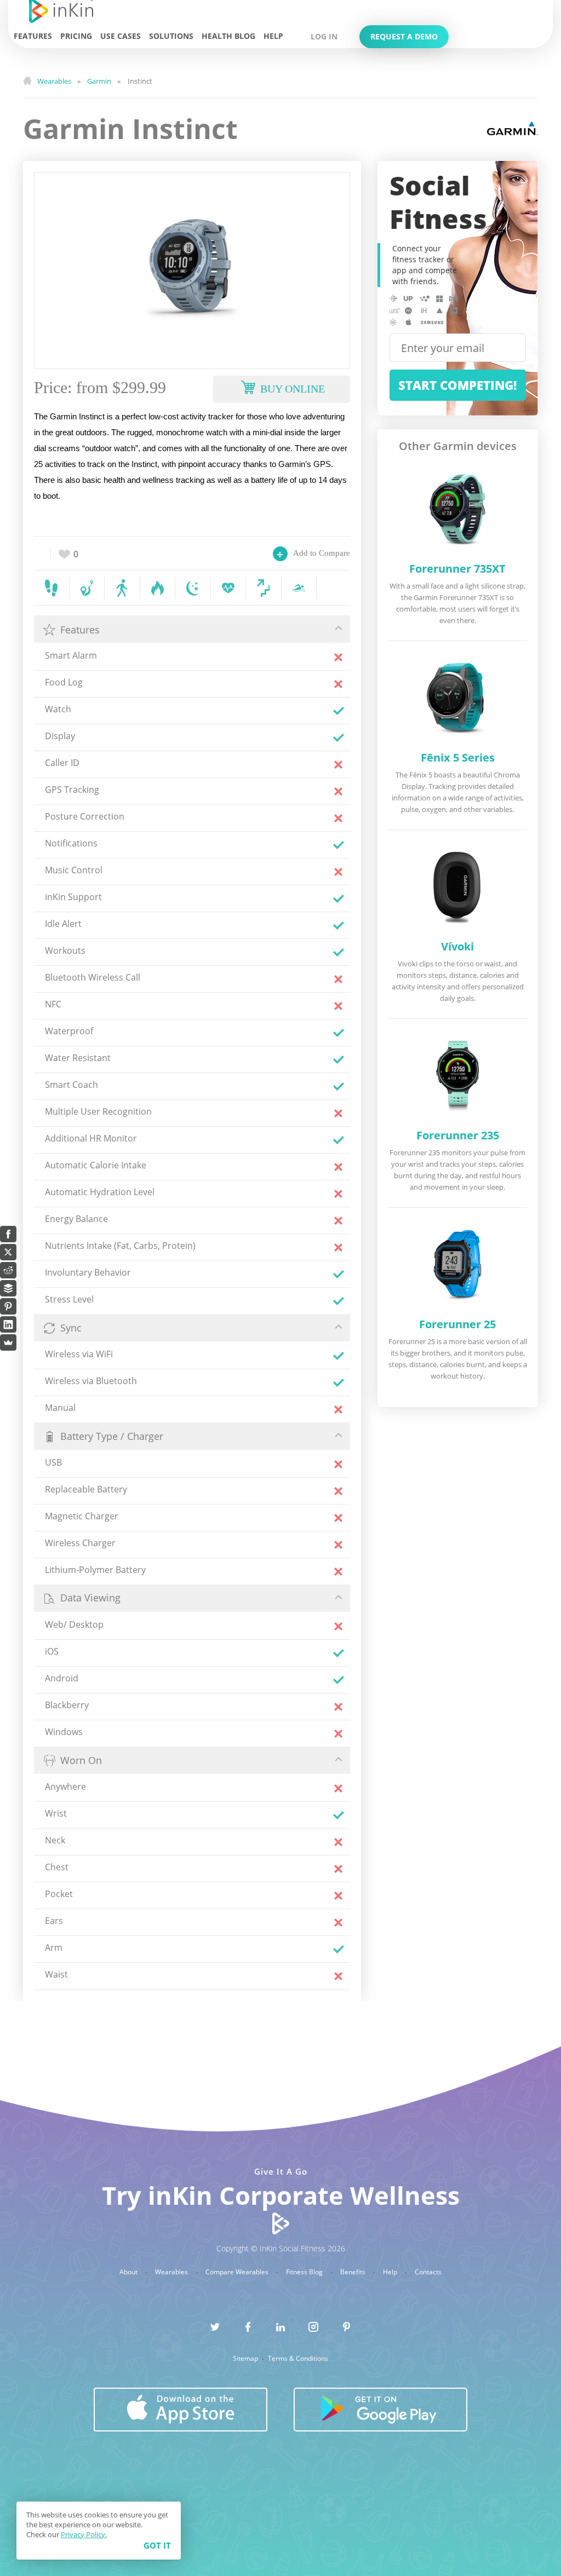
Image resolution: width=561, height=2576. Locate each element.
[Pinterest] (8, 1306)
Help (273, 36)
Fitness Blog (305, 2272)
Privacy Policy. (84, 2534)
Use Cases (121, 36)
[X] (8, 1252)
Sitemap (246, 2359)
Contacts (428, 2272)
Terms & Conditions (298, 2359)
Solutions (171, 36)
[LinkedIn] (8, 1324)
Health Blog (228, 36)
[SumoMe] (8, 1342)
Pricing (76, 36)
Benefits (354, 2272)
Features (33, 36)
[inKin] (281, 2223)
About (129, 2272)
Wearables (172, 2272)
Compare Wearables (238, 2272)
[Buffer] (8, 1288)
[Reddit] (8, 1270)
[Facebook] (8, 1234)
